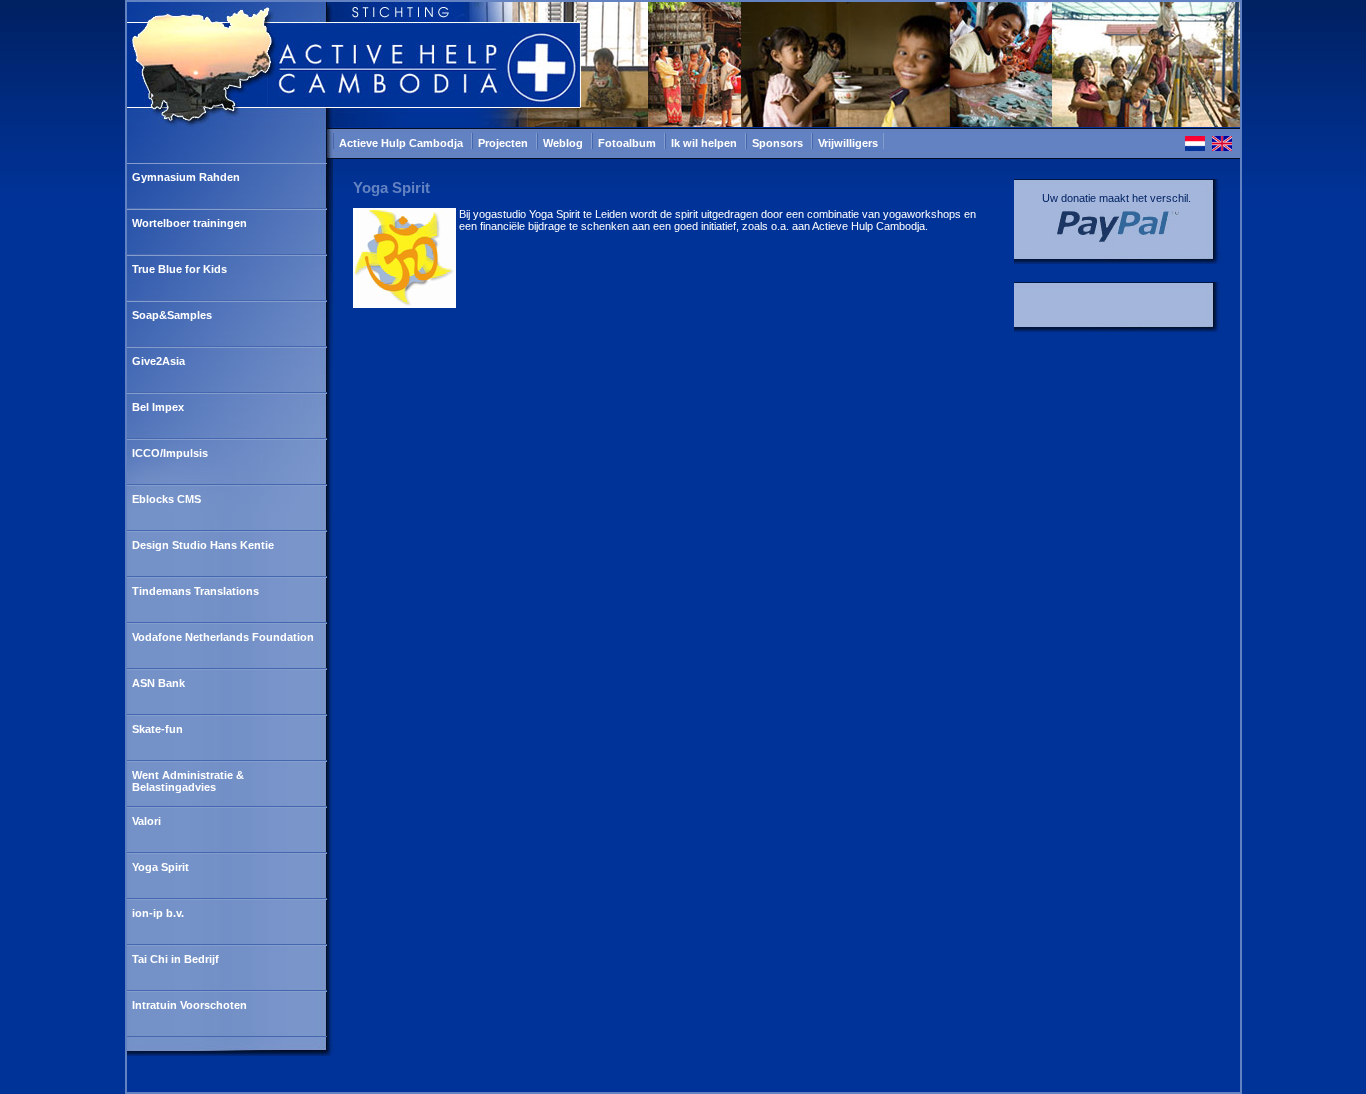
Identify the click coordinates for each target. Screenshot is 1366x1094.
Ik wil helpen (705, 143)
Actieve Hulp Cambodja (402, 143)
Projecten (504, 143)
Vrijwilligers (848, 143)
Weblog (564, 143)
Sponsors (779, 143)
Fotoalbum (628, 143)
